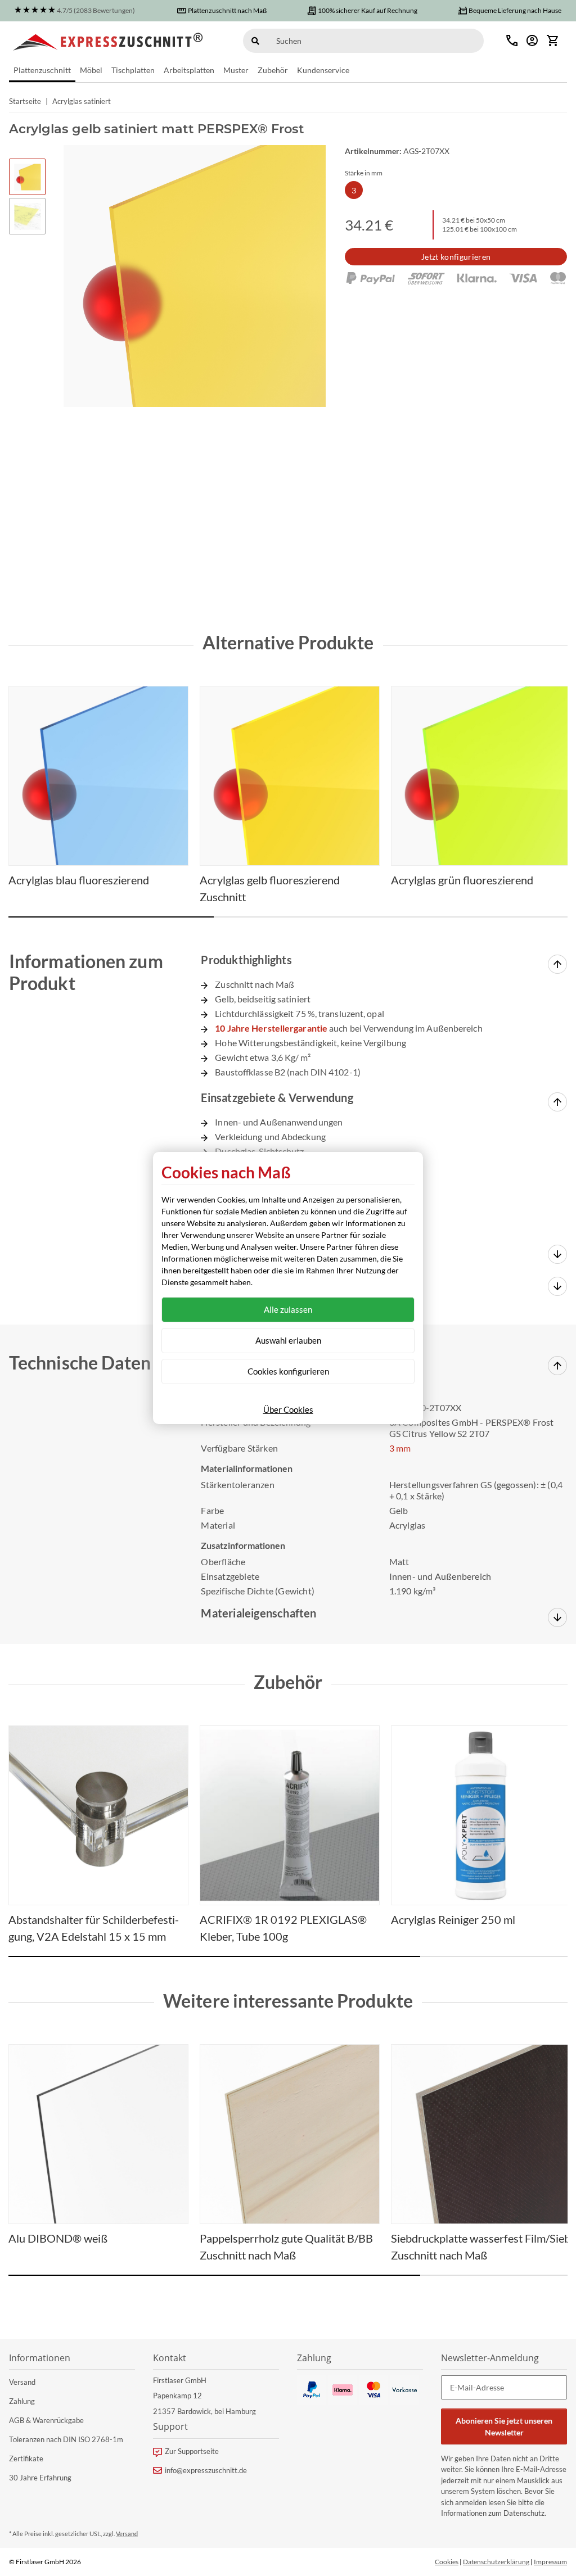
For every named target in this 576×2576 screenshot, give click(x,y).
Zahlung (22, 2401)
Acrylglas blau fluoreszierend (79, 880)
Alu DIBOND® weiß (58, 2238)
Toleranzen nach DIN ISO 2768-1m (66, 2439)
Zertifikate (26, 2459)
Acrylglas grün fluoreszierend (462, 880)
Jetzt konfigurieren (456, 257)
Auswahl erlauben (288, 1340)
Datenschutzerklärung (496, 2562)
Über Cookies (288, 1409)
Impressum (550, 2562)
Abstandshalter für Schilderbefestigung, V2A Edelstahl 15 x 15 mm (94, 1928)
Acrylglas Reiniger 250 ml (453, 1919)
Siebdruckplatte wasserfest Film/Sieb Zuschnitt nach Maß (481, 2247)
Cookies (447, 2562)
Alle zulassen (288, 1309)
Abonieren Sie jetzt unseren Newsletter (504, 2426)
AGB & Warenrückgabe (46, 2420)
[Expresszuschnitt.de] (108, 40)
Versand (22, 2382)
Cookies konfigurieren (288, 1371)
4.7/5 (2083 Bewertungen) (96, 10)
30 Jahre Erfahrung (40, 2478)
